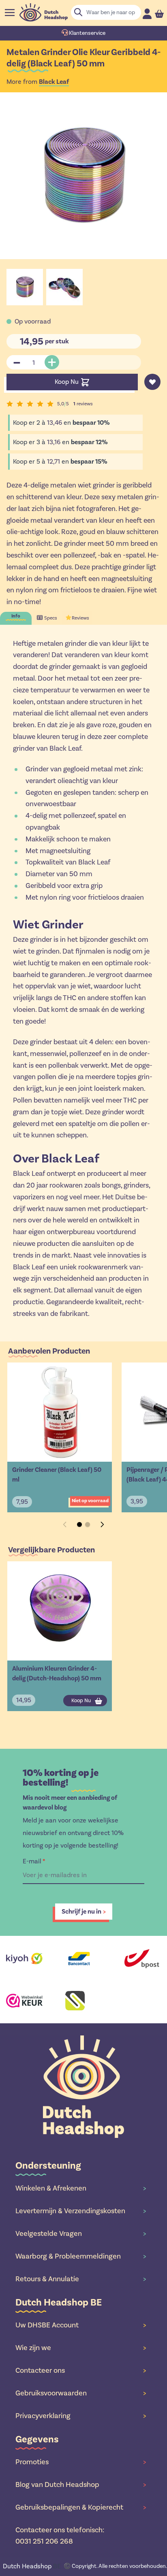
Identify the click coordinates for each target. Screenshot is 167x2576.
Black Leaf (54, 82)
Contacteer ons (81, 2370)
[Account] (147, 14)
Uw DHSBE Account (81, 2325)
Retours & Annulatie (81, 2279)
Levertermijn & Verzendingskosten (81, 2211)
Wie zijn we (81, 2348)
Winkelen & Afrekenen (81, 2188)
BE (32, 2566)
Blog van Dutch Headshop (81, 2484)
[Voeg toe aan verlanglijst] (152, 382)
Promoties (81, 2462)
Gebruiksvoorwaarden (81, 2393)
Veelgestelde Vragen (81, 2233)
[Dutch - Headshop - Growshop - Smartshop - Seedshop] (44, 12)
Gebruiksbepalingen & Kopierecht (81, 2507)
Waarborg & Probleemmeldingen (81, 2256)
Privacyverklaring (81, 2416)
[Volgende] (102, 1524)
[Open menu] (10, 13)
